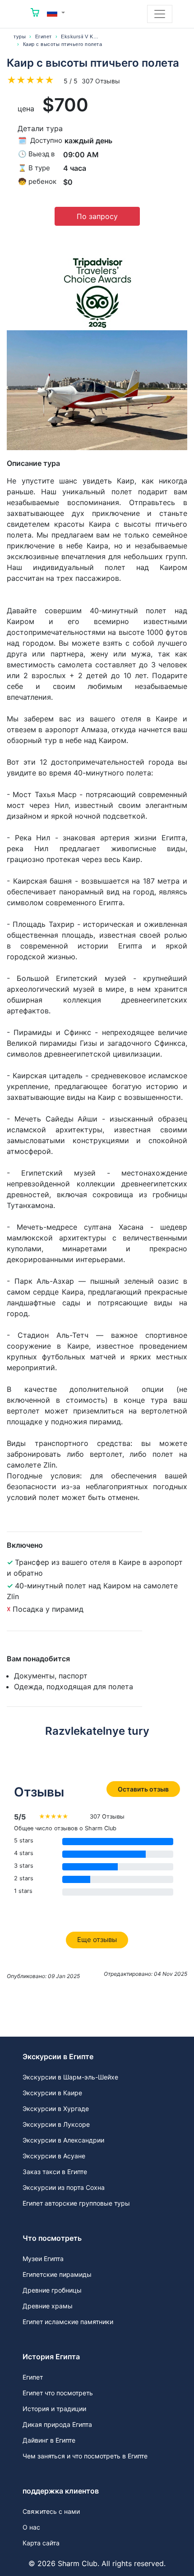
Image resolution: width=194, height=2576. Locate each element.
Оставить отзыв (143, 1789)
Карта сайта (41, 2543)
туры (20, 36)
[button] (56, 13)
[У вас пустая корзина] (35, 14)
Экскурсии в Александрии (63, 2140)
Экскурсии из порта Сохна (64, 2187)
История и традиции (54, 2409)
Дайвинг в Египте (49, 2440)
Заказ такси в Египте (55, 2172)
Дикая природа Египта (57, 2424)
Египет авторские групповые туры (76, 2203)
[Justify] (160, 14)
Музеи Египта (43, 2259)
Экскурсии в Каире (52, 2093)
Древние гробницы (52, 2290)
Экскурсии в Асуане (54, 2156)
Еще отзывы (97, 1940)
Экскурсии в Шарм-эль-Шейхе (70, 2077)
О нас (31, 2527)
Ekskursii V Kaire (82, 36)
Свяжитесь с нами (51, 2511)
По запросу (97, 216)
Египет (44, 36)
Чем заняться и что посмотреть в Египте (85, 2456)
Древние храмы (48, 2306)
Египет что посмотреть (58, 2393)
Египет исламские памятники (68, 2322)
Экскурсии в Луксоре (56, 2124)
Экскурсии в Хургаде (56, 2109)
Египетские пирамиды (57, 2274)
